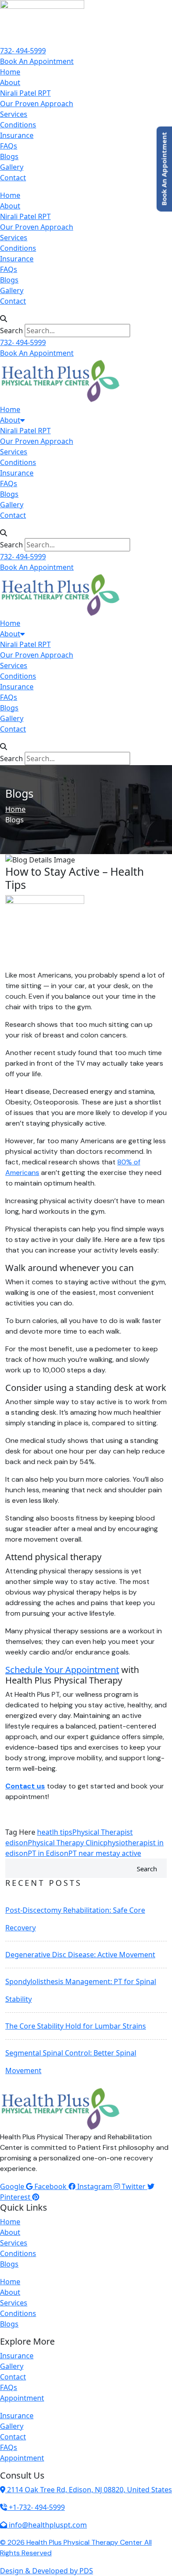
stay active (124, 1853)
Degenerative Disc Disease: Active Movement (80, 1955)
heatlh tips (55, 1832)
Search (11, 331)
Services (14, 114)
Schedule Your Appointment (62, 1670)
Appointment (22, 2398)
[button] (86, 319)
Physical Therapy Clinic (65, 1843)
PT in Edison (48, 1853)
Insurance (17, 135)
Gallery (12, 167)
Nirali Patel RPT (25, 93)
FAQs (9, 146)
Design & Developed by (47, 2571)
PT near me (87, 1853)
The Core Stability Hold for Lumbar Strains (76, 2026)
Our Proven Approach (37, 104)
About (10, 82)
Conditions (18, 125)
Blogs (9, 156)
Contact (13, 178)
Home (10, 72)
